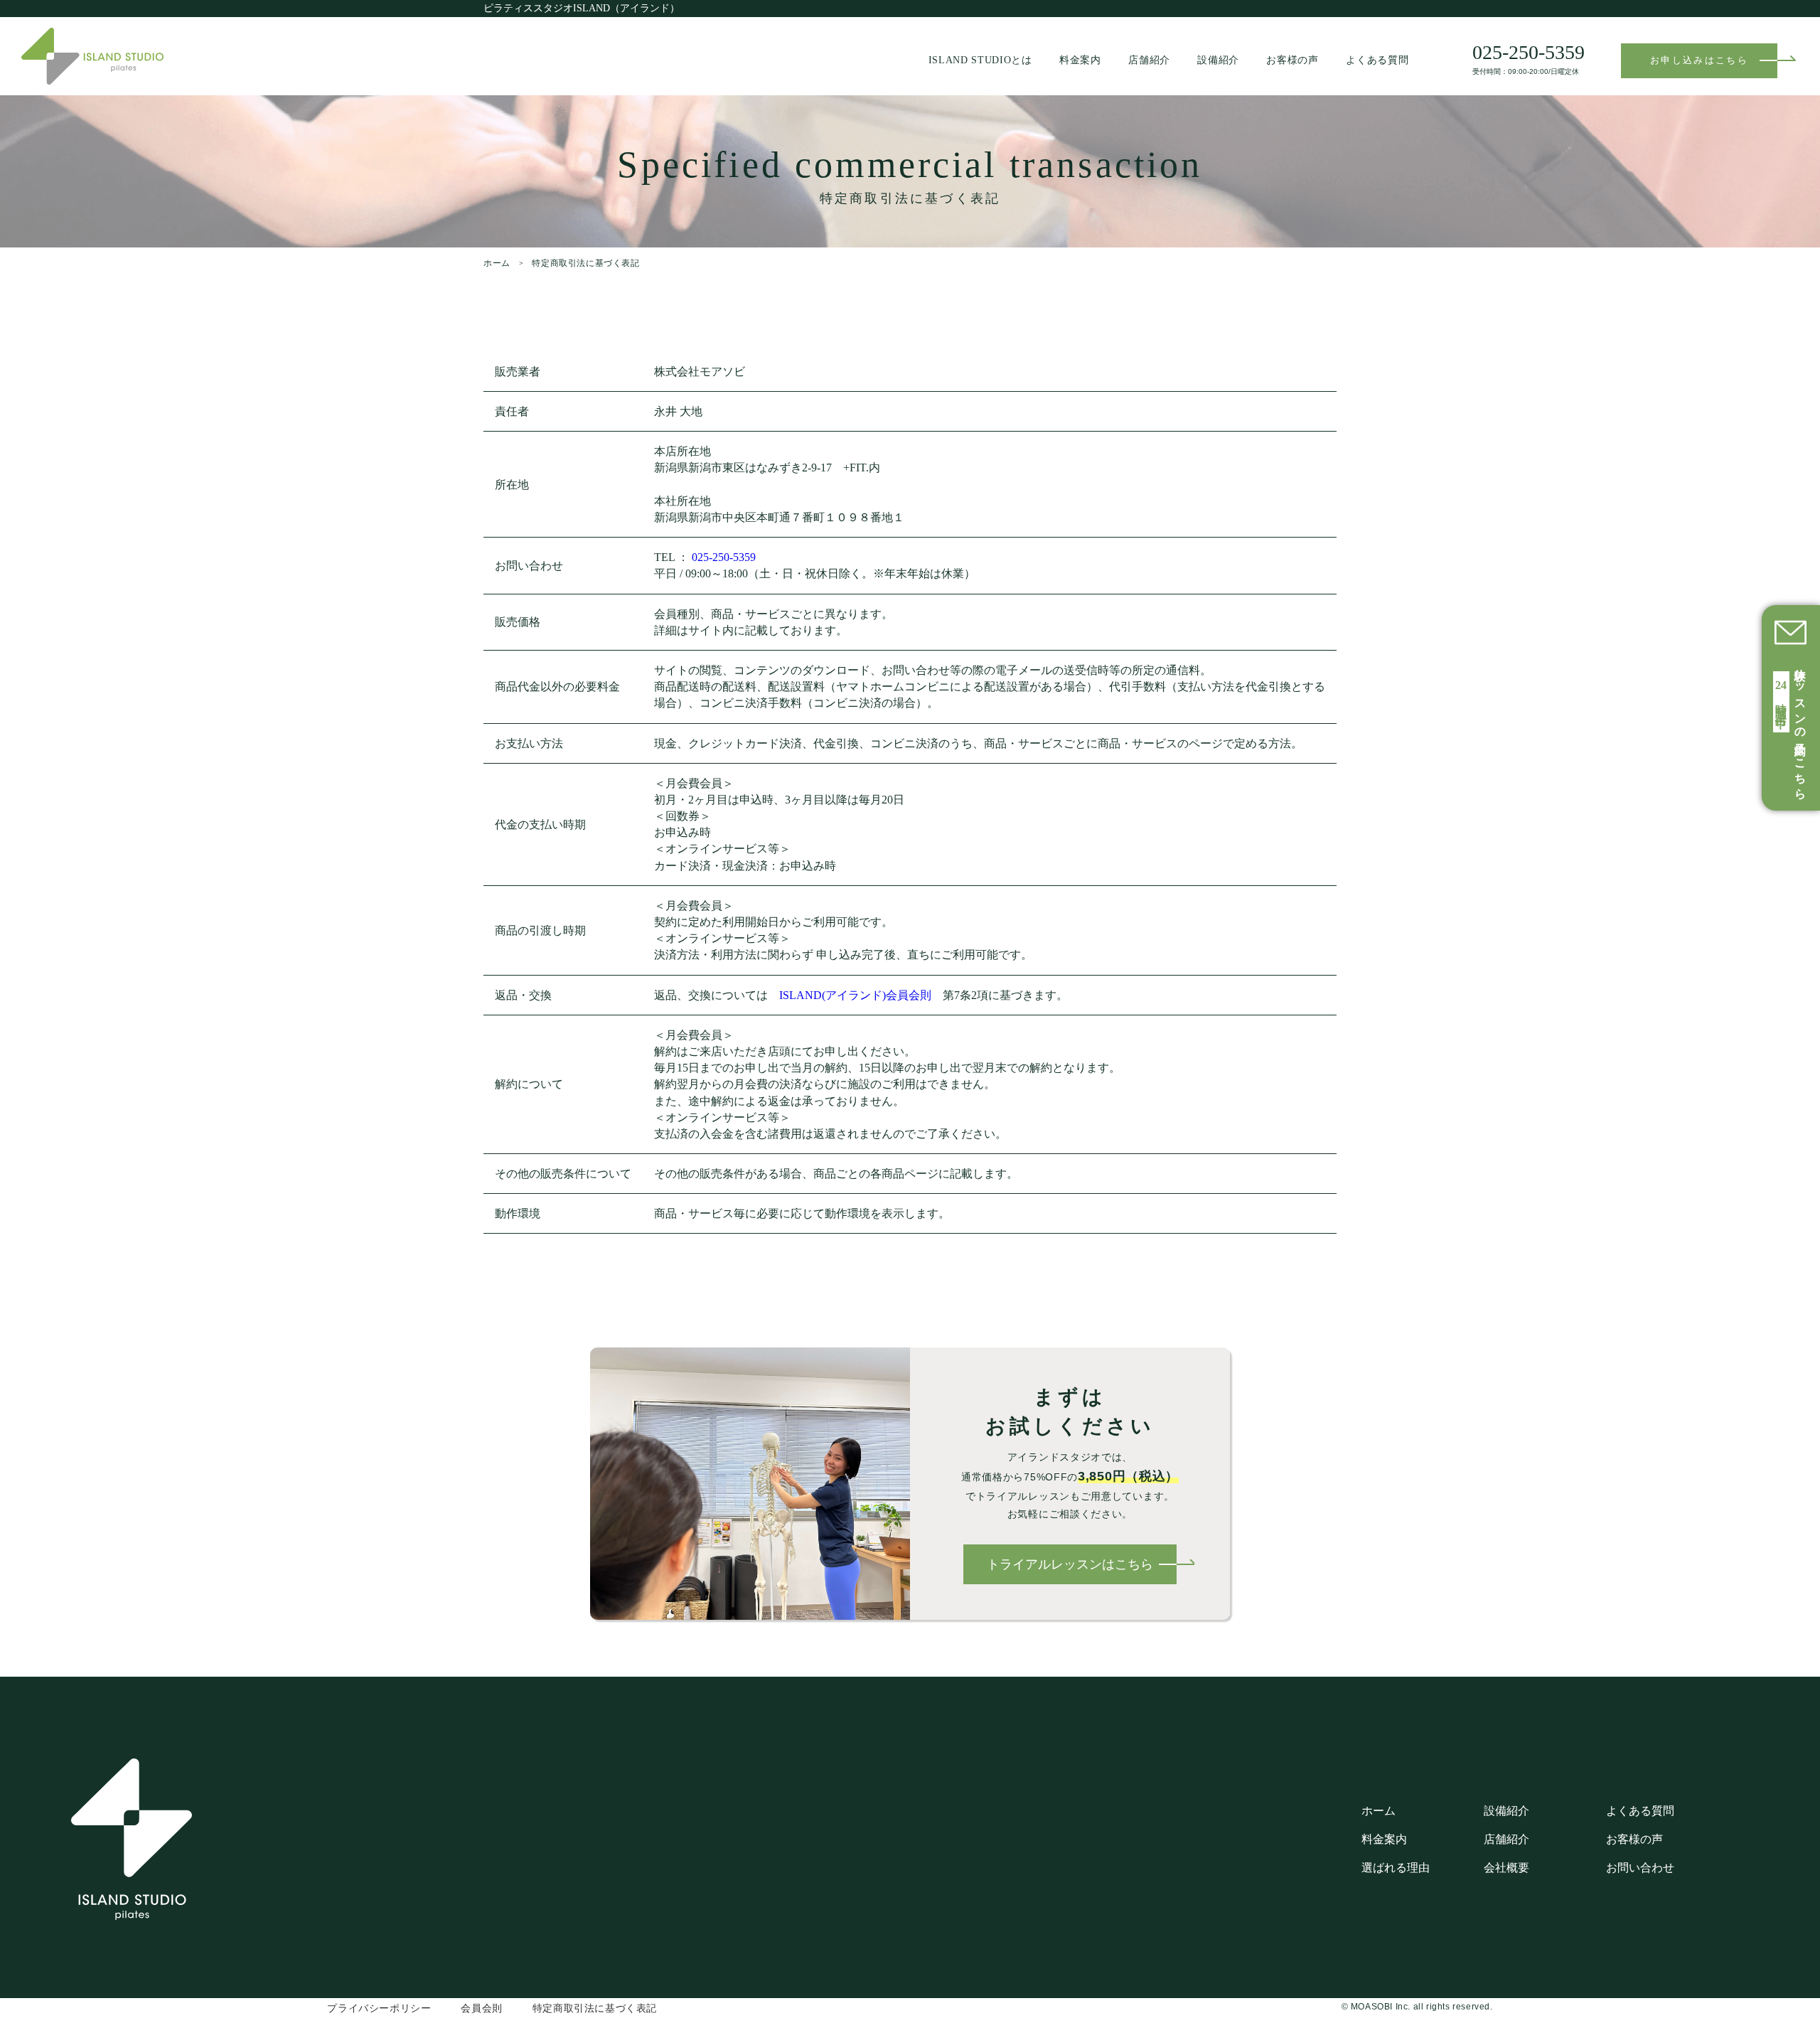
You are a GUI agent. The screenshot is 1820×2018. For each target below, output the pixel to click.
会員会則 (481, 2008)
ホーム (497, 263)
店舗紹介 (1149, 60)
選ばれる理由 (1396, 1868)
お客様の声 (1292, 60)
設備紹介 (1218, 60)
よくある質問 (1377, 60)
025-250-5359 (724, 557)
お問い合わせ (1640, 1868)
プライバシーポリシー (379, 2008)
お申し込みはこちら (1699, 60)
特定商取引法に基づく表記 (595, 2008)
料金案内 (1080, 60)
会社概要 (1506, 1868)
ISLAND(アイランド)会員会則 (855, 995)
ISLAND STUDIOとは (980, 60)
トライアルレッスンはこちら (1070, 1564)
